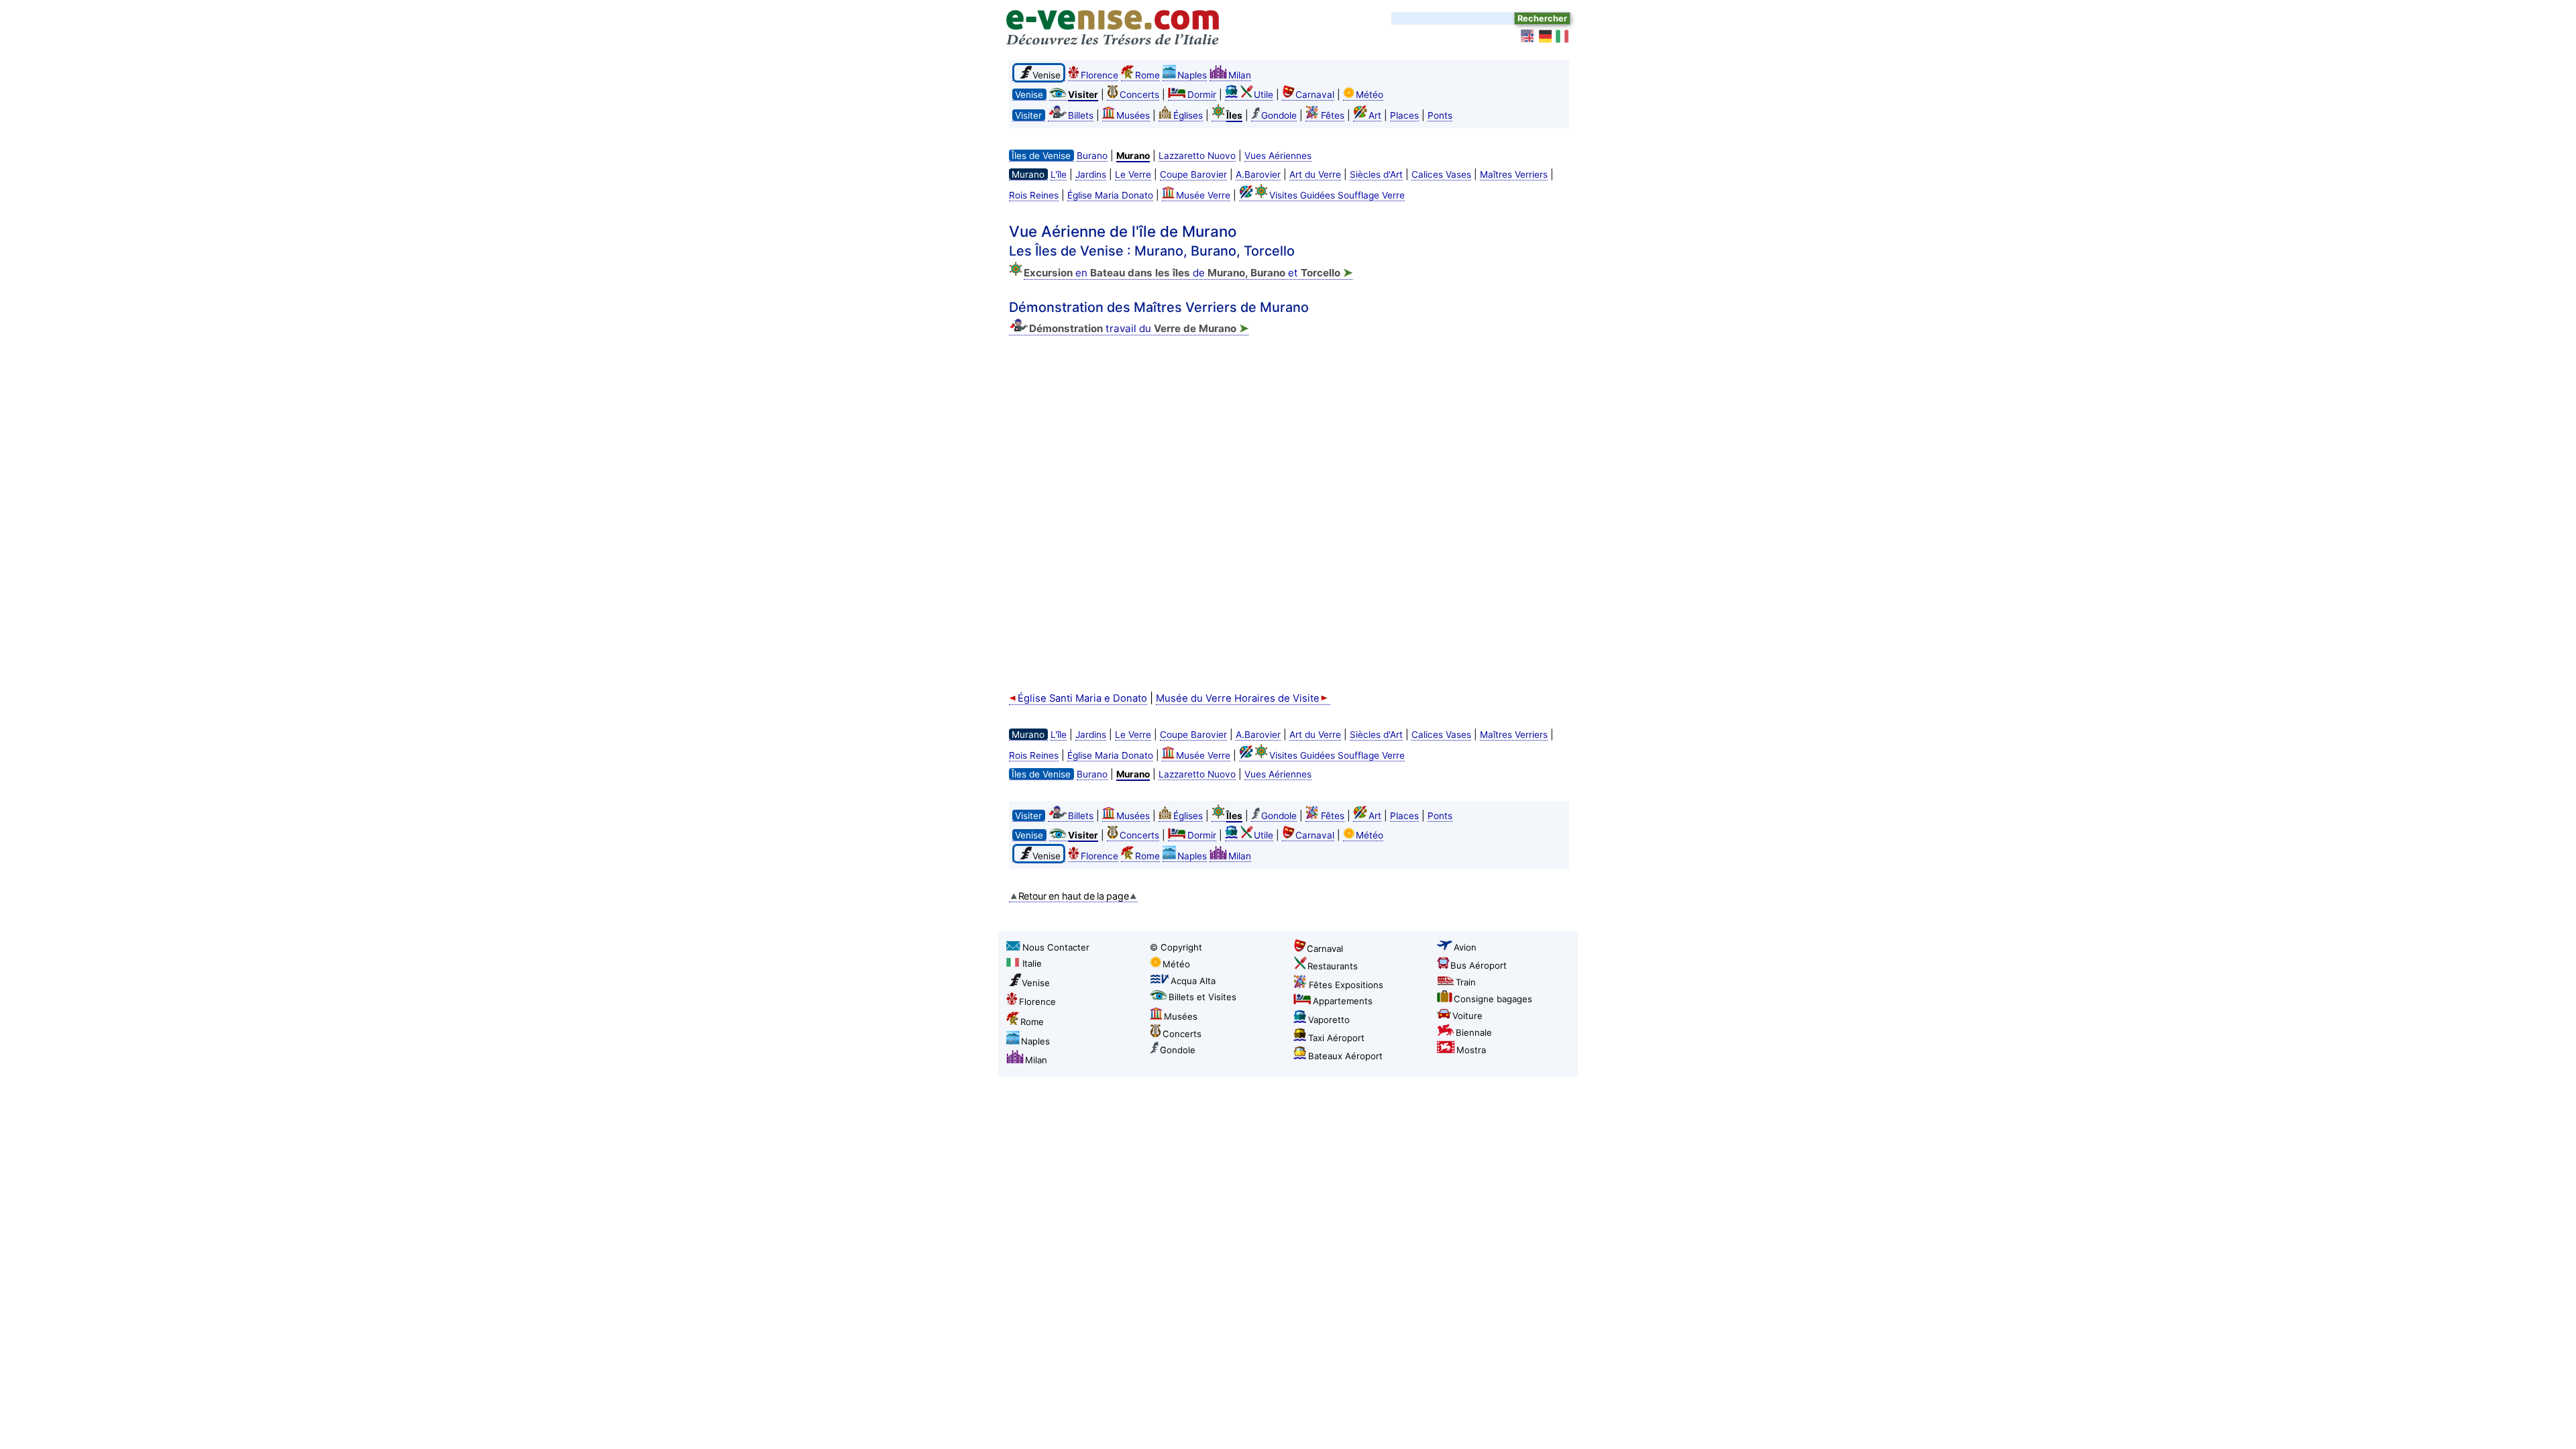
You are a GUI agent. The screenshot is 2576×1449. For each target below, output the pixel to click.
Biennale (1474, 1032)
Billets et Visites (1202, 997)
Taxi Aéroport (1336, 1038)
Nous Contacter (1056, 947)
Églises (1188, 115)
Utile (1264, 95)
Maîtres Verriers (1514, 174)
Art (1375, 115)
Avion (1465, 947)
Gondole (1279, 115)
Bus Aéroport (1479, 965)
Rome (1147, 75)
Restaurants (1333, 966)
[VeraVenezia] (1563, 36)
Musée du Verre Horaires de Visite (1238, 698)
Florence (1099, 75)
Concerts (1139, 95)
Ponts (1440, 115)
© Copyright (1176, 947)
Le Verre (1133, 174)
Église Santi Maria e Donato (1082, 698)
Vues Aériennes (1278, 156)
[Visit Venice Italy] (1528, 36)
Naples (1192, 75)
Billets (1081, 115)
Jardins (1091, 174)
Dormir (1202, 95)
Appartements (1343, 1001)
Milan (1240, 75)
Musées (1133, 115)
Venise (1036, 983)
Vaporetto (1329, 1020)
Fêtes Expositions (1346, 985)
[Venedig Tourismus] (1546, 36)
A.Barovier (1258, 174)
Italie (1032, 963)
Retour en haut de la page (1074, 896)
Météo (1370, 95)
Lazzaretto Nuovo (1197, 156)
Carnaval (1315, 95)
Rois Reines (1034, 195)
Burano (1092, 156)
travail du (1139, 328)
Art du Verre (1315, 174)
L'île (1059, 174)
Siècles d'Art (1376, 174)
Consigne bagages (1493, 999)
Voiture (1467, 1016)
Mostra (1471, 1050)
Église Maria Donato (1110, 195)
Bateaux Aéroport (1345, 1056)
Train (1466, 982)
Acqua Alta (1193, 981)
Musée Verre (1203, 195)
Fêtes (1333, 115)
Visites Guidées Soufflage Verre (1337, 195)
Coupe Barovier (1193, 174)
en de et (1188, 273)
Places (1404, 115)
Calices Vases (1441, 174)
